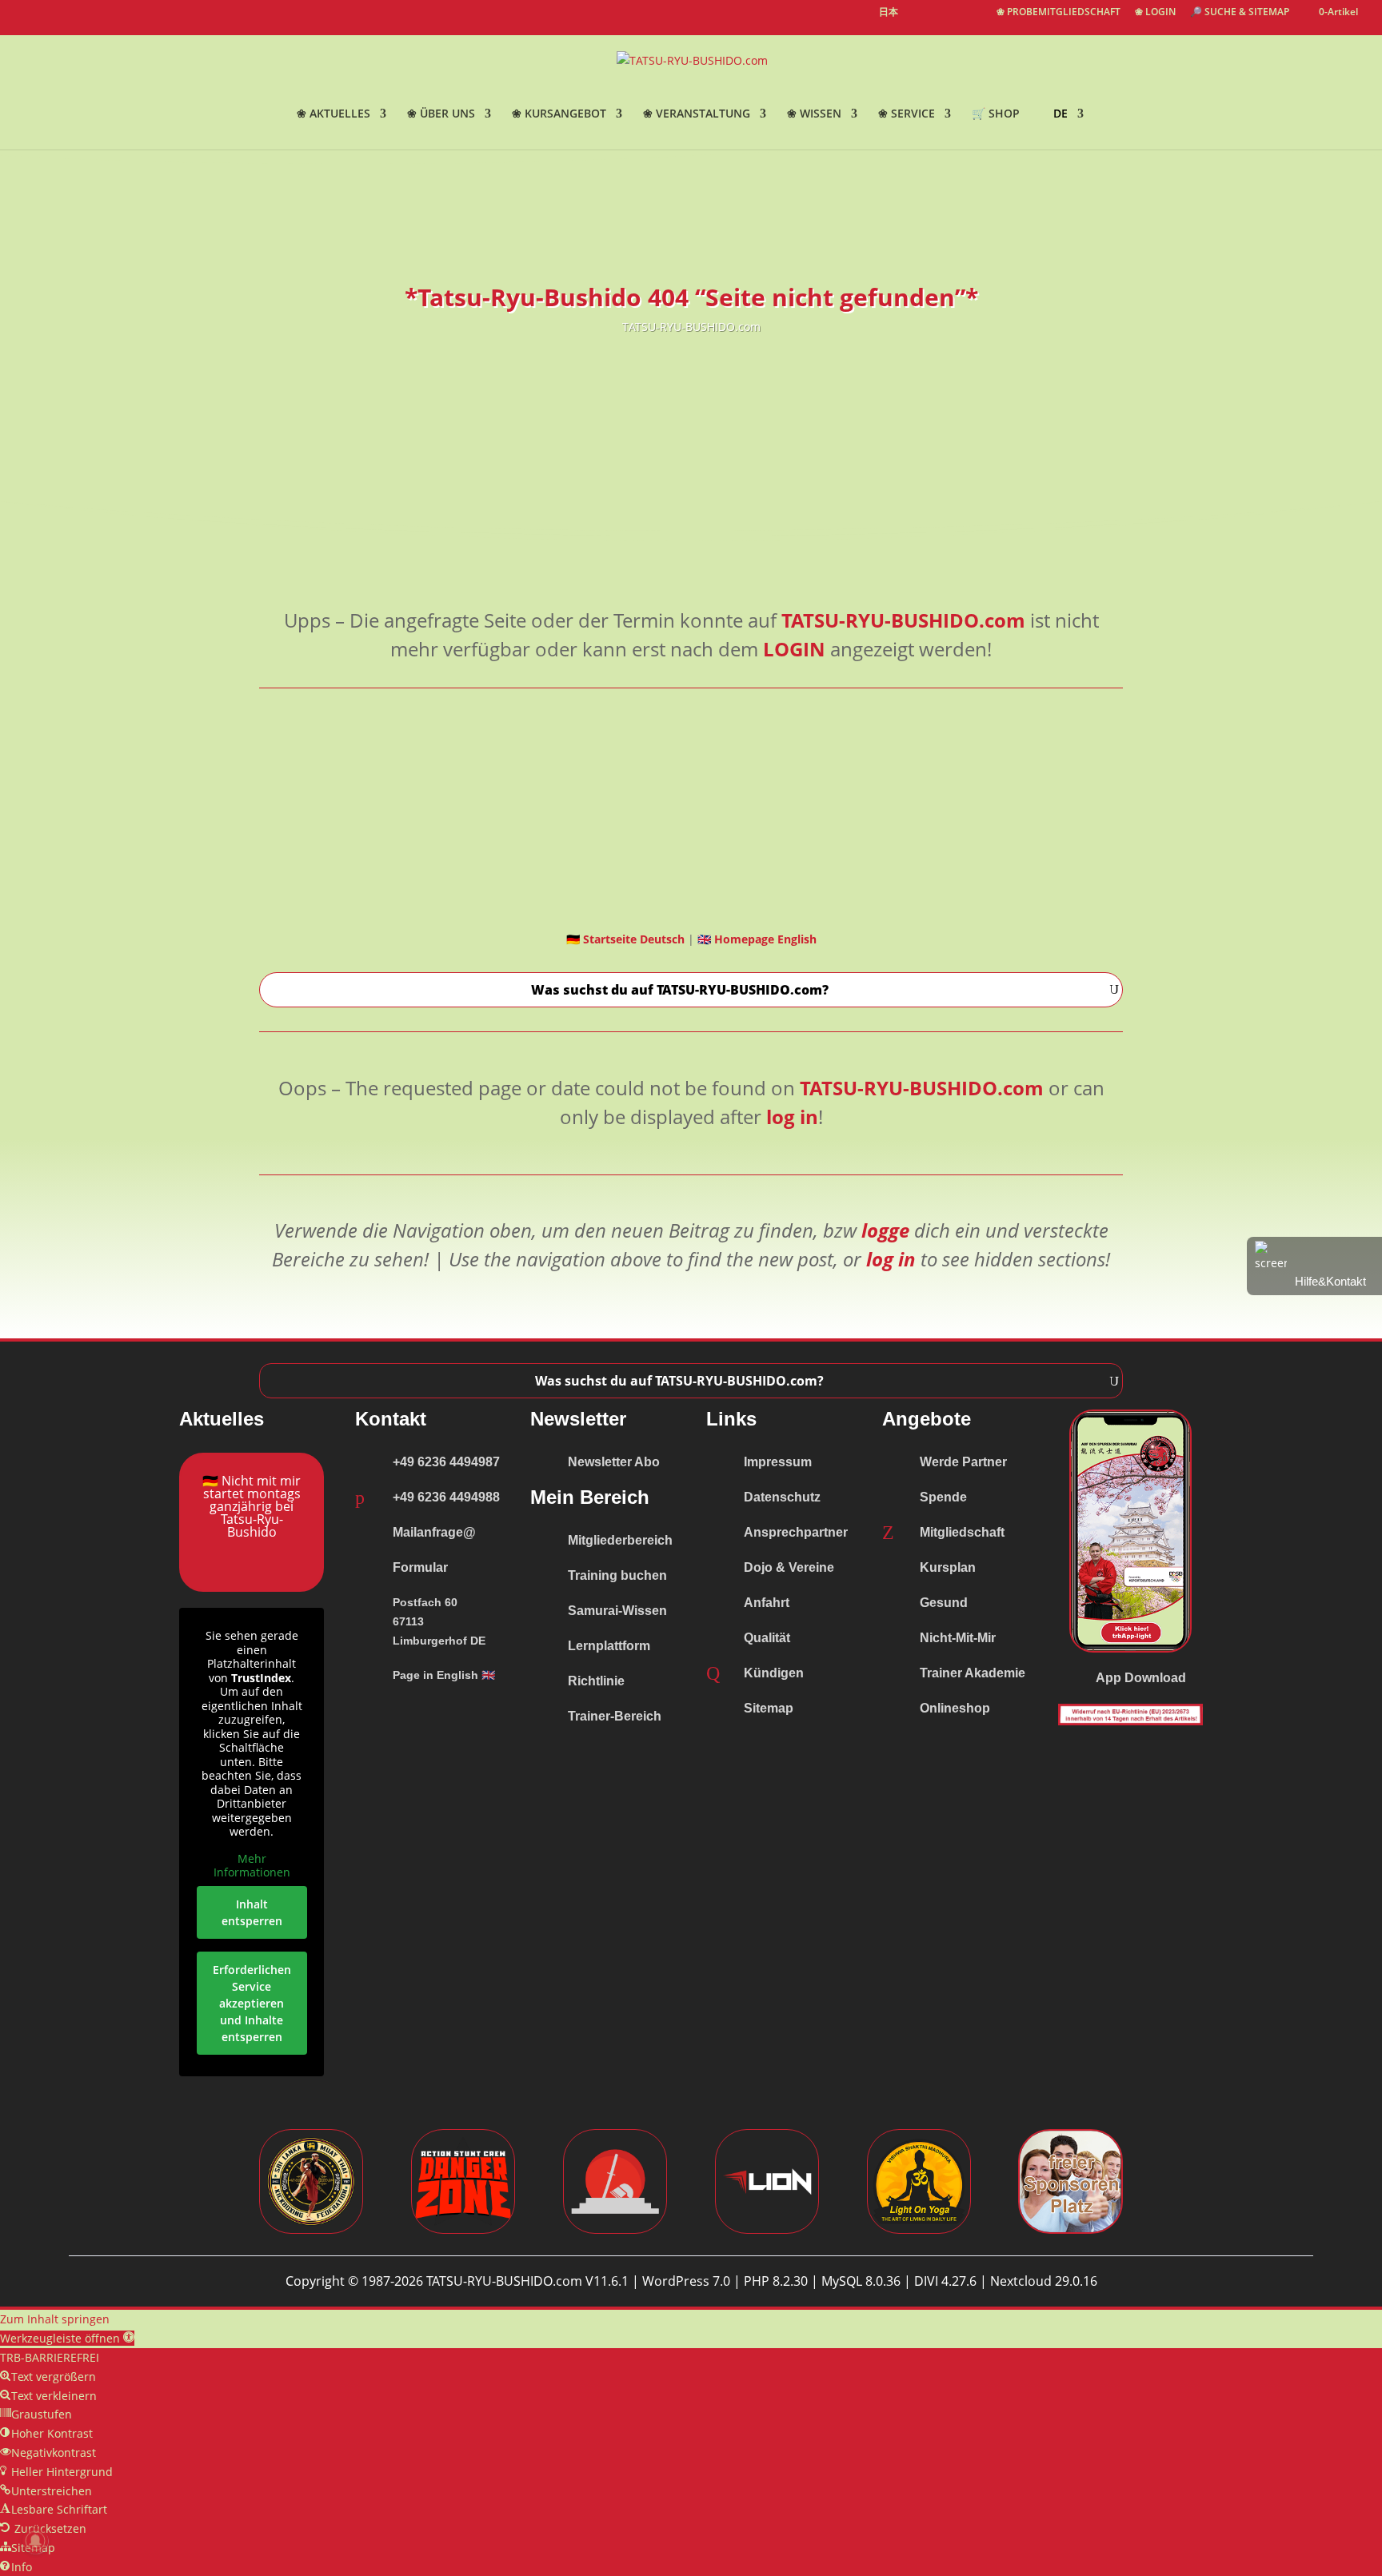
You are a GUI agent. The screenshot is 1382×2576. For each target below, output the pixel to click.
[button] (67, 2338)
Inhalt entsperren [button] (252, 1912)
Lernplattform (609, 1646)
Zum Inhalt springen (55, 2319)
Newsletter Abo (614, 1462)
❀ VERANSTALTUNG (697, 114)
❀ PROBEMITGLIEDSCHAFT (1058, 13)
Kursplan (948, 1567)
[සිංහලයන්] (975, 21)
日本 (889, 13)
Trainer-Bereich (615, 1716)
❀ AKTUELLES (334, 114)
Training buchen (617, 1575)
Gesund (944, 1603)
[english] (919, 21)
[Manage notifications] (35, 2541)
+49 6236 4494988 (446, 1497)
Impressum (778, 1462)
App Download (1141, 1678)
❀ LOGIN (1155, 13)
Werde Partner (963, 1462)
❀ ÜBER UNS (441, 114)
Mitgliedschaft (962, 1532)
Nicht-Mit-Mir (958, 1638)
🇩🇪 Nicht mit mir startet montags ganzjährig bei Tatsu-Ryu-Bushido (252, 1506)
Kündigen (774, 1673)
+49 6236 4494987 (446, 1462)
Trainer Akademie (973, 1673)
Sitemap (769, 1708)
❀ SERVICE (907, 114)
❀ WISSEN (814, 114)
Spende (943, 1497)
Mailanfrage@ (434, 1532)
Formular (420, 1567)
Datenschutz (782, 1497)
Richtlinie (596, 1681)
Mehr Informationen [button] (252, 1866)
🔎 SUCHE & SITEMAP (1240, 13)
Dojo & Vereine (789, 1567)
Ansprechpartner (796, 1532)
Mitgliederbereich (620, 1540)
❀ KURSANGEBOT (559, 114)
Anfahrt (767, 1603)
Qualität (767, 1638)
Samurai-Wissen (617, 1611)
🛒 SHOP (996, 114)
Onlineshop (955, 1708)
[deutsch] (946, 21)
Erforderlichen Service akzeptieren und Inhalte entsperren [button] (252, 2003)
